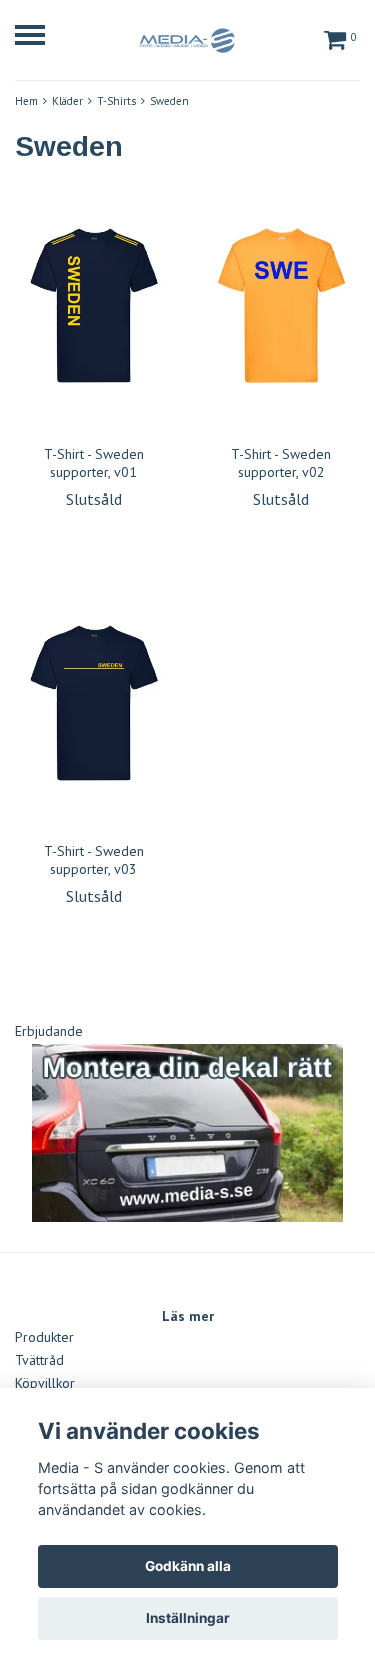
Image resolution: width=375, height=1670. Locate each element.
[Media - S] (187, 37)
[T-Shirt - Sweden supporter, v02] (282, 306)
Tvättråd (39, 1360)
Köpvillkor (45, 1383)
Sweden (169, 101)
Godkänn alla (188, 1566)
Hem (26, 101)
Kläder (67, 101)
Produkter (44, 1337)
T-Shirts (116, 101)
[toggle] (40, 37)
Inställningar (188, 1618)
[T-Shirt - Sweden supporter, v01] (94, 306)
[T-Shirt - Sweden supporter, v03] (94, 703)
